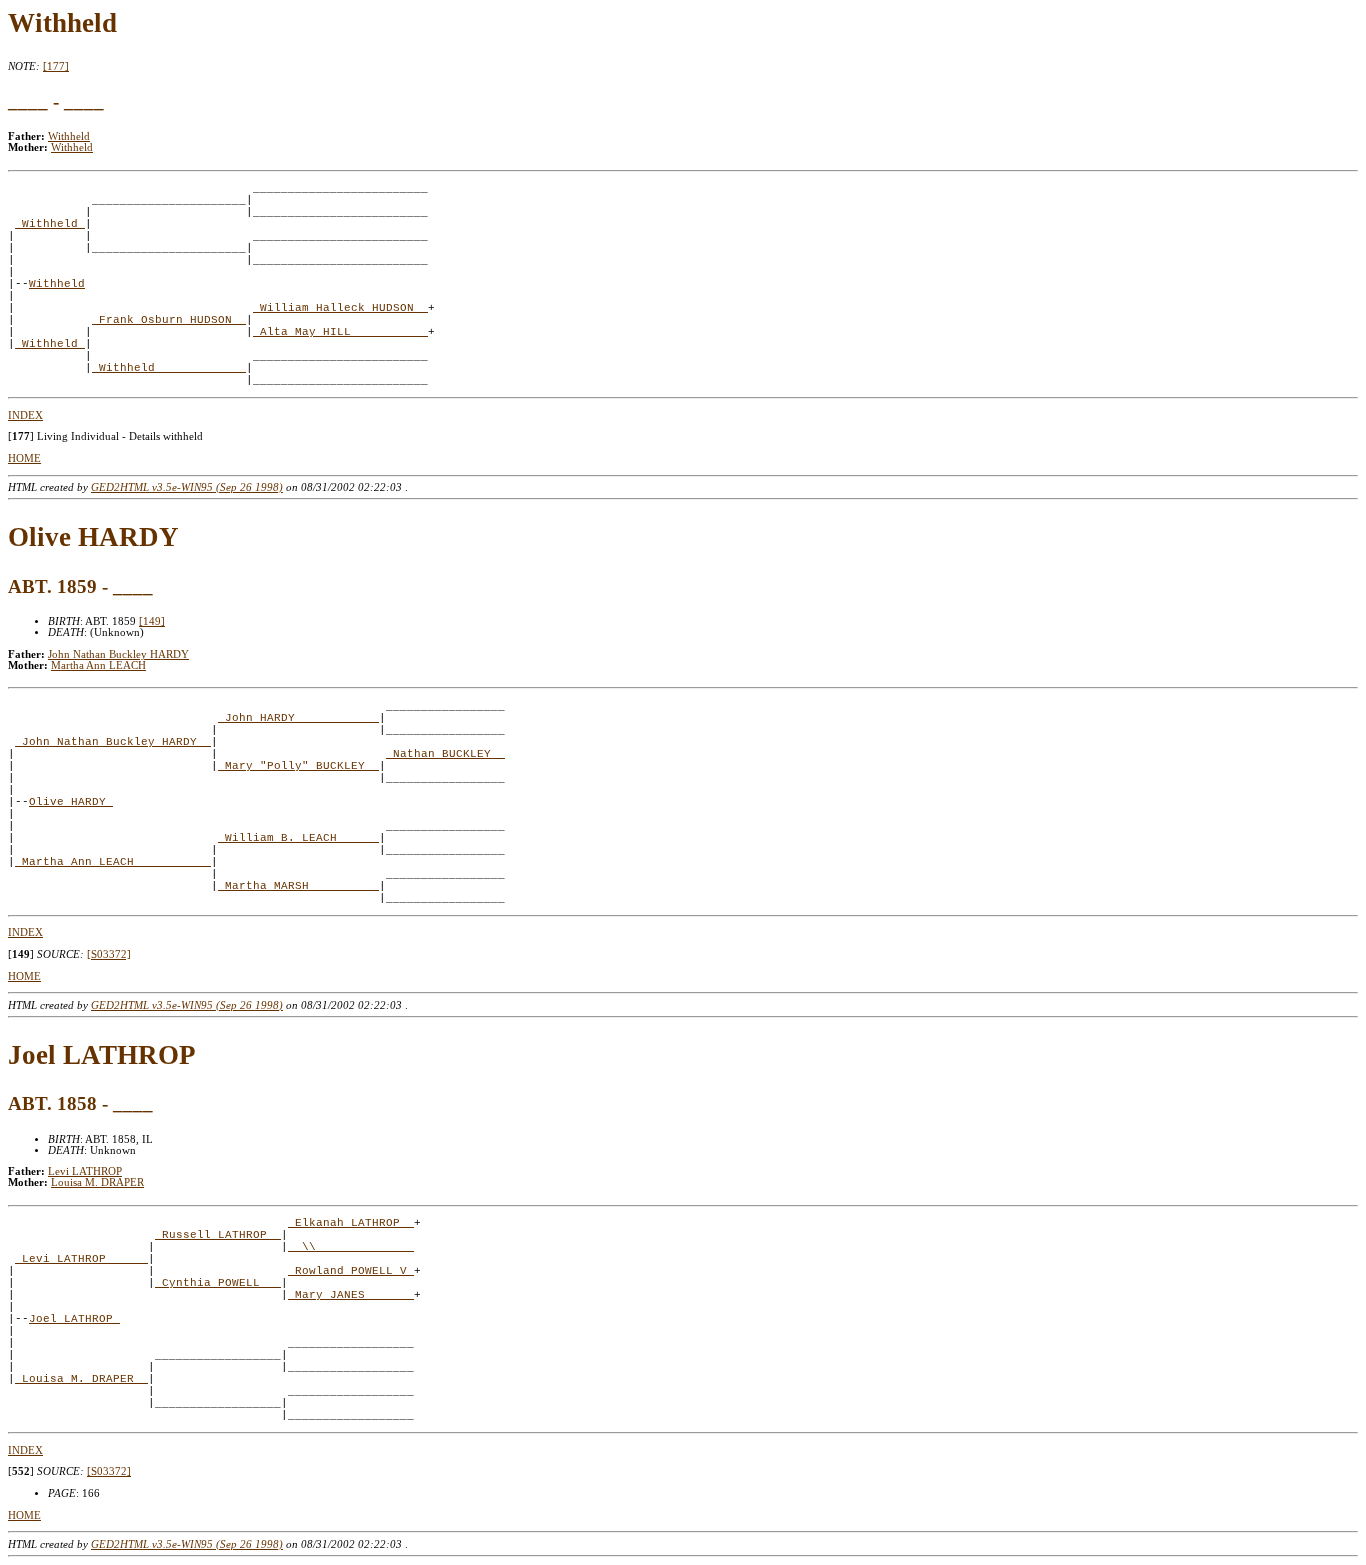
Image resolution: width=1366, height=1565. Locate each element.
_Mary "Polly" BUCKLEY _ (298, 766)
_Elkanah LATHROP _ (351, 1223)
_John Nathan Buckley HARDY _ (113, 742)
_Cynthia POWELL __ (218, 1283)
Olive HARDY (71, 802)
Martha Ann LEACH (98, 665)
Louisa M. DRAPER (97, 1182)
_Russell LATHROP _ (218, 1235)
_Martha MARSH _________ (298, 886)
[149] (152, 621)
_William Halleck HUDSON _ (340, 308)
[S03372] (109, 954)
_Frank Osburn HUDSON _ (169, 320)
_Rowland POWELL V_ (351, 1271)
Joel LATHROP (74, 1319)
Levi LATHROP (85, 1171)
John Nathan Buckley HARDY (118, 654)
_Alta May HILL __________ (340, 332)
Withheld (69, 136)
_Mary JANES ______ (351, 1295)
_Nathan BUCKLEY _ (445, 754)
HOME (24, 458)
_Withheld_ (50, 224)
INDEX (25, 415)
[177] (56, 66)
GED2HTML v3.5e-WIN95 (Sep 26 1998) (187, 487)
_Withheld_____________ (169, 368)
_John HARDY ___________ (298, 718)
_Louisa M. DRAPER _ (81, 1379)
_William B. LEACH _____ (298, 838)
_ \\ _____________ (351, 1247)
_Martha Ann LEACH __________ (113, 862)
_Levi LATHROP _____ (81, 1259)
